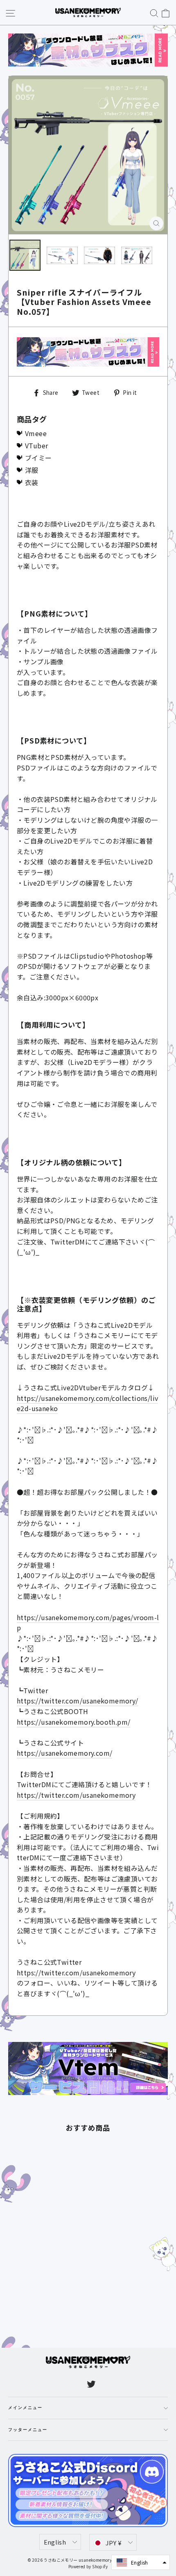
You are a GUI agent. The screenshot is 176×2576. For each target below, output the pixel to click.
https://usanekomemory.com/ (64, 1753)
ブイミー (38, 458)
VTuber (36, 445)
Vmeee (36, 433)
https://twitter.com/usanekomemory (76, 1795)
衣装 (32, 482)
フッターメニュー (28, 2430)
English (55, 2542)
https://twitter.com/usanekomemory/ (78, 1701)
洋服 (32, 470)
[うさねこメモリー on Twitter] (91, 2384)
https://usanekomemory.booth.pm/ (73, 1722)
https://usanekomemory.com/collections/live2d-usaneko (87, 1403)
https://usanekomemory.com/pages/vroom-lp (88, 1623)
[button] (141, 2562)
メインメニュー (25, 2408)
